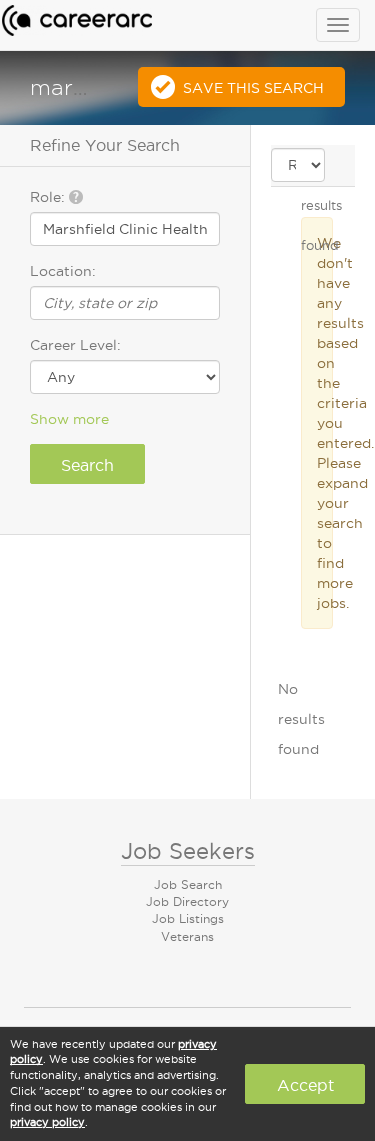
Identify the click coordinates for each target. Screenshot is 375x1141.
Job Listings (188, 918)
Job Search (188, 884)
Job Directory (187, 901)
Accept (305, 1085)
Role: (49, 197)
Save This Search (253, 88)
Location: (63, 271)
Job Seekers (188, 851)
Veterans (187, 936)
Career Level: (75, 345)
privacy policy (47, 1122)
